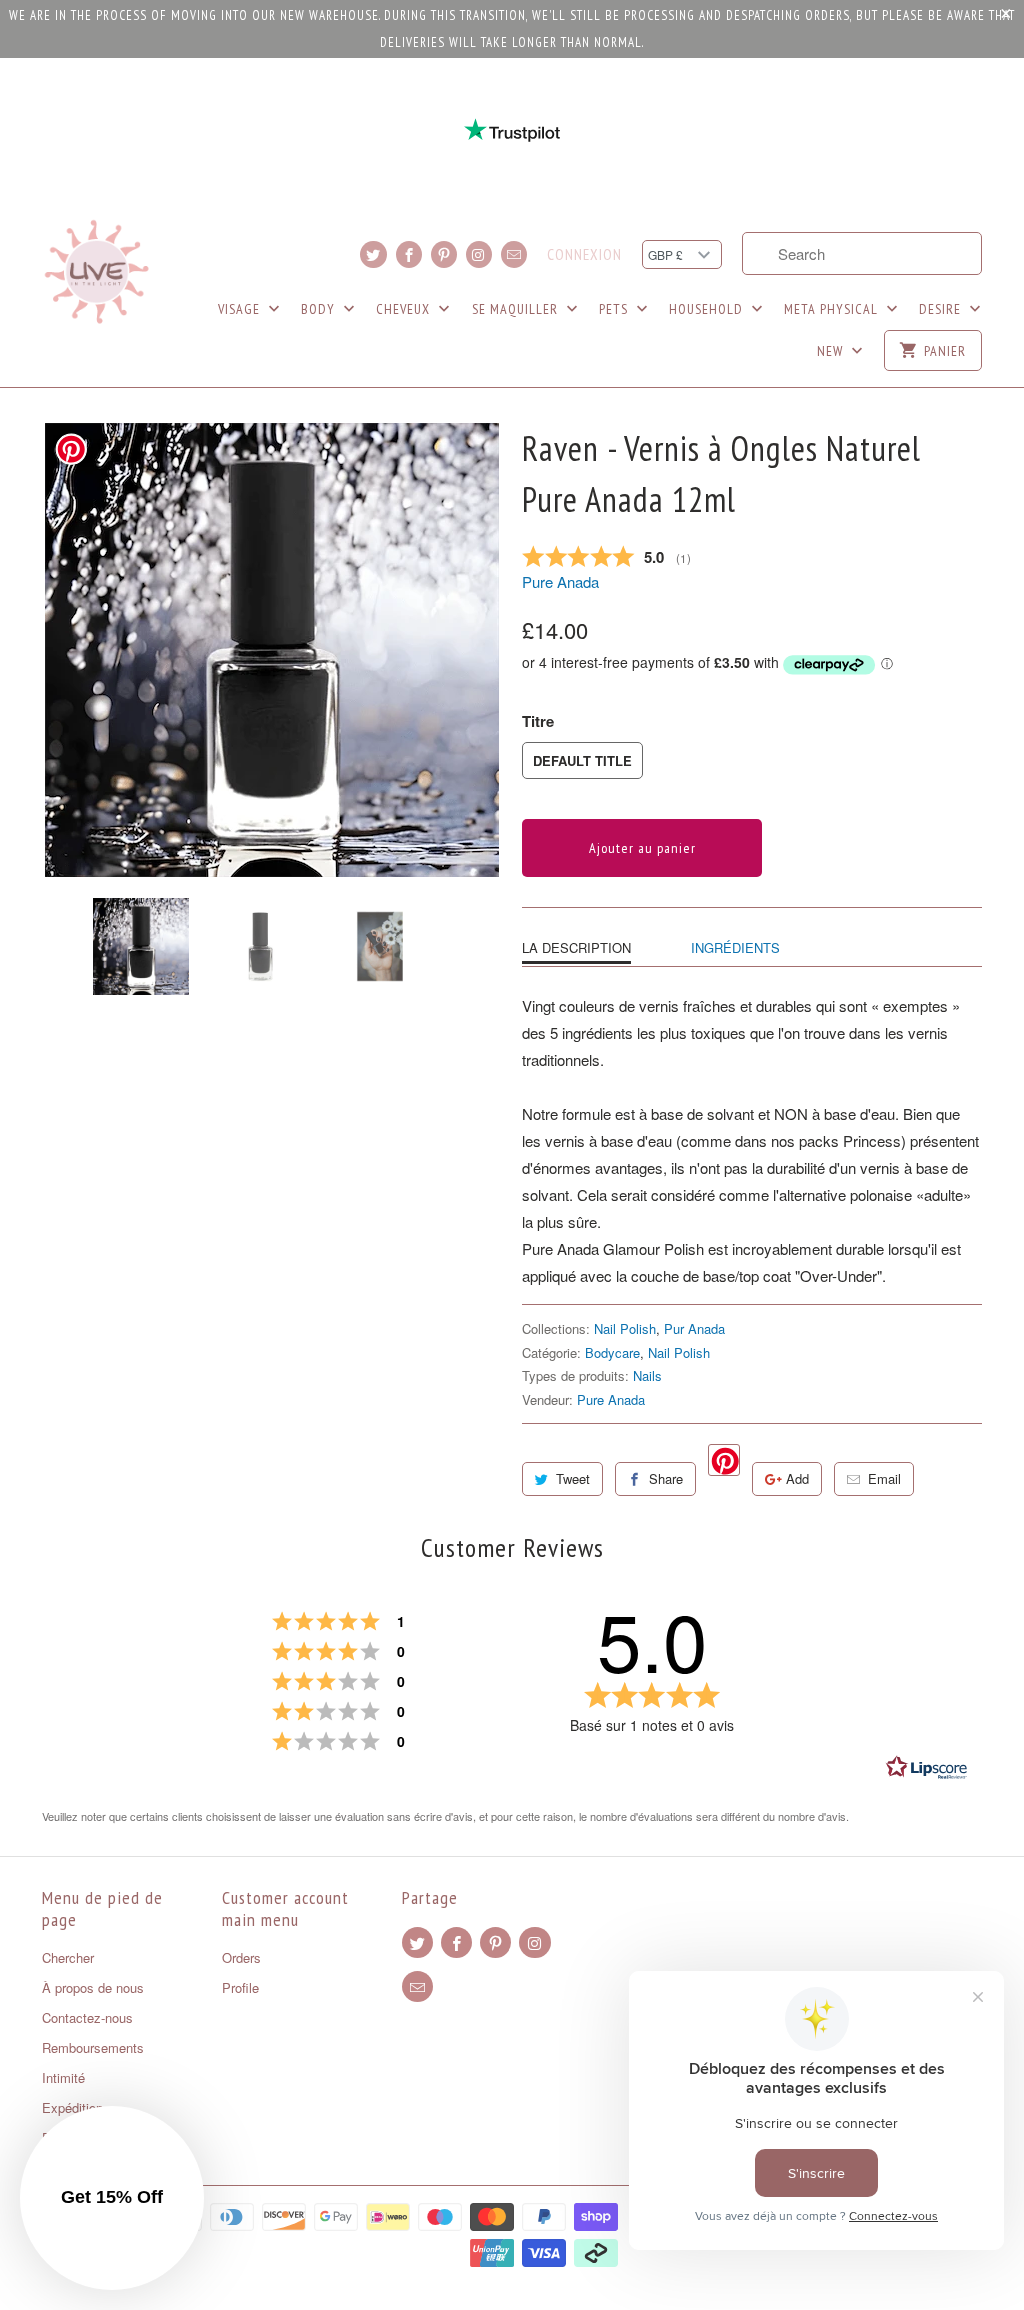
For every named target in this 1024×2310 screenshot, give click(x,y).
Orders (241, 1957)
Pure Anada (560, 581)
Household (708, 309)
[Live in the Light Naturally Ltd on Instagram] (479, 254)
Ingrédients (735, 947)
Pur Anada (694, 1328)
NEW (832, 351)
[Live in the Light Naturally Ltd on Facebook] (409, 254)
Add (797, 1478)
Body (320, 309)
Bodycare (612, 1352)
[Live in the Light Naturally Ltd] (97, 272)
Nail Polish (625, 1328)
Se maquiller (517, 309)
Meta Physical (833, 309)
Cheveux (405, 309)
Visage (241, 309)
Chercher (68, 1957)
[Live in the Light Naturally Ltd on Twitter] (373, 254)
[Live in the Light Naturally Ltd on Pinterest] (444, 254)
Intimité (63, 2077)
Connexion (584, 255)
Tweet (573, 1478)
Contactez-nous (87, 2017)
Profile (240, 1987)
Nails (647, 1375)
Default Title (582, 760)
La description (576, 947)
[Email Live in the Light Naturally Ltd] (514, 254)
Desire (942, 309)
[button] (112, 2198)
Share (666, 1478)
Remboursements (93, 2047)
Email (884, 1478)
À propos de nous (93, 1987)
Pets (615, 309)
